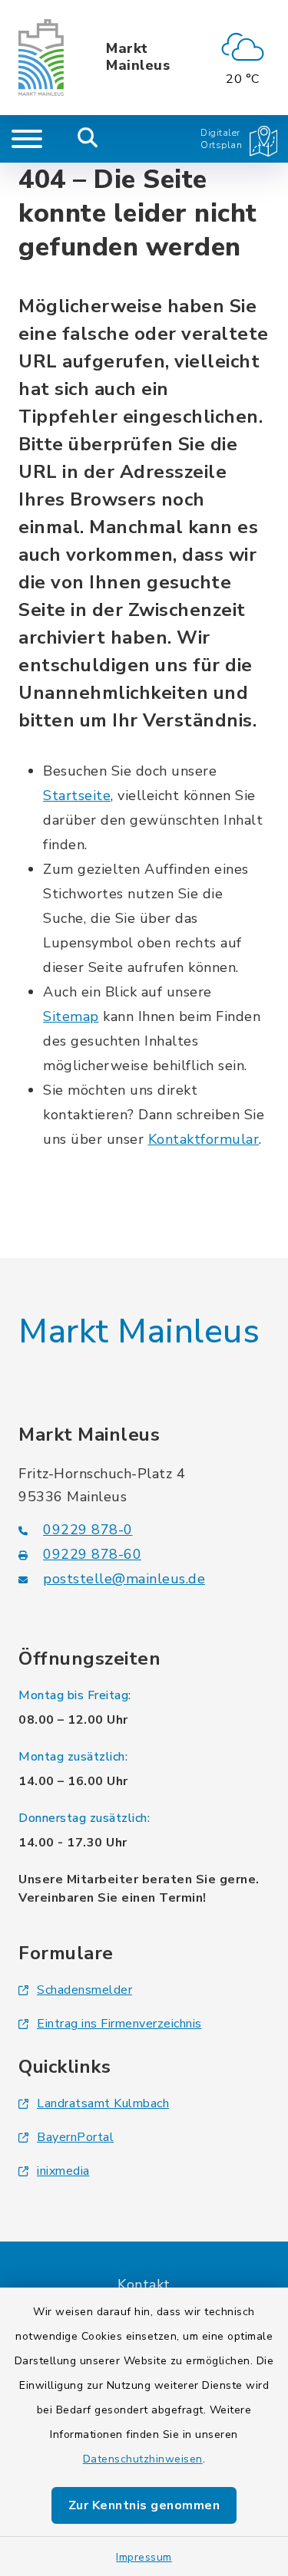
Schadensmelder (84, 1990)
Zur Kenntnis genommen (144, 2505)
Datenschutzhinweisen (143, 2459)
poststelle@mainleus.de (124, 1579)
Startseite (77, 796)
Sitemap (71, 1016)
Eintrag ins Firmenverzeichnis (119, 2024)
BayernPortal (75, 2137)
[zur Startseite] (41, 58)
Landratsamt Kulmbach (103, 2103)
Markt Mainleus (138, 57)
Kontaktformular (204, 1139)
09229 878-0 (88, 1530)
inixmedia (63, 2171)
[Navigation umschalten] (27, 139)
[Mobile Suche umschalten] (88, 139)
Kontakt (144, 2284)
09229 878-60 (92, 1554)
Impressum (144, 2557)
